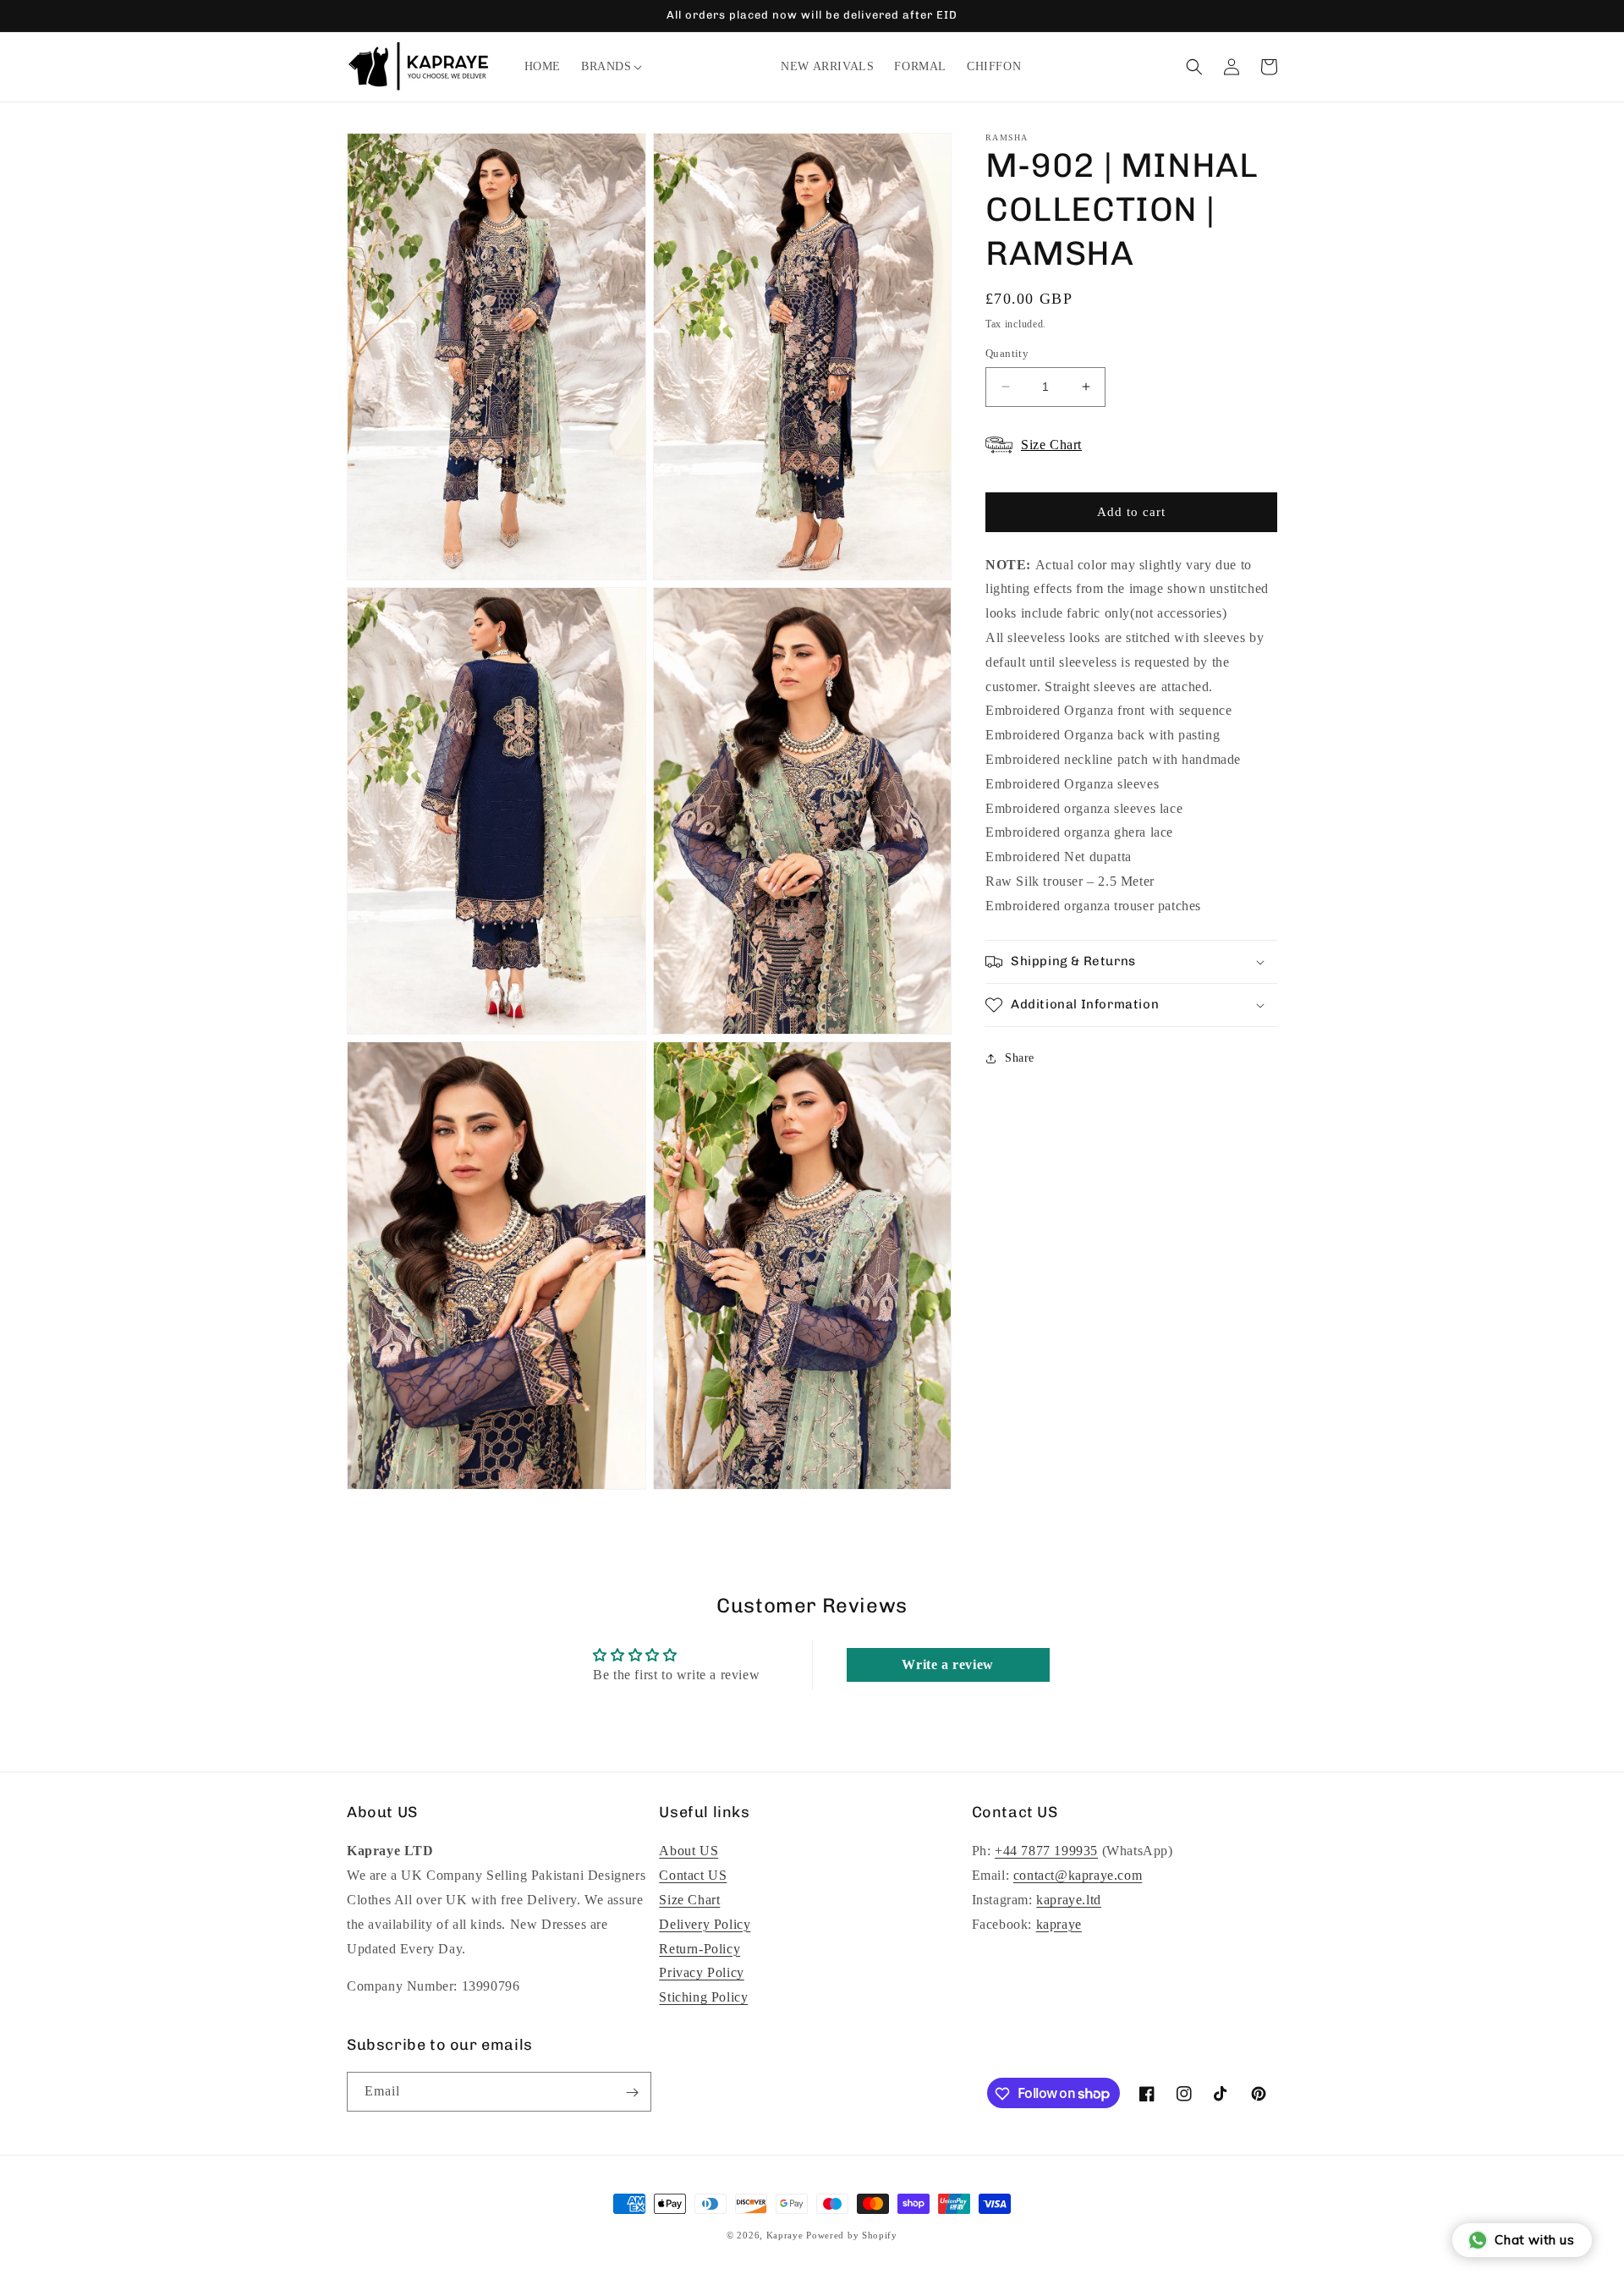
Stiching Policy (703, 1997)
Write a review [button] (947, 1664)
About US (689, 1851)
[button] (606, 67)
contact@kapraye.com (1078, 1875)
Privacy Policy (701, 1973)
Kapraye (785, 2235)
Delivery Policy (705, 1924)
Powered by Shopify (852, 2235)
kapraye (1059, 1924)
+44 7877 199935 (1046, 1851)
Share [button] (1020, 1058)
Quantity (1007, 353)
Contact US (693, 1875)
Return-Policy (700, 1949)
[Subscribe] (632, 2093)
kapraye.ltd (1069, 1900)
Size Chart (689, 1900)
